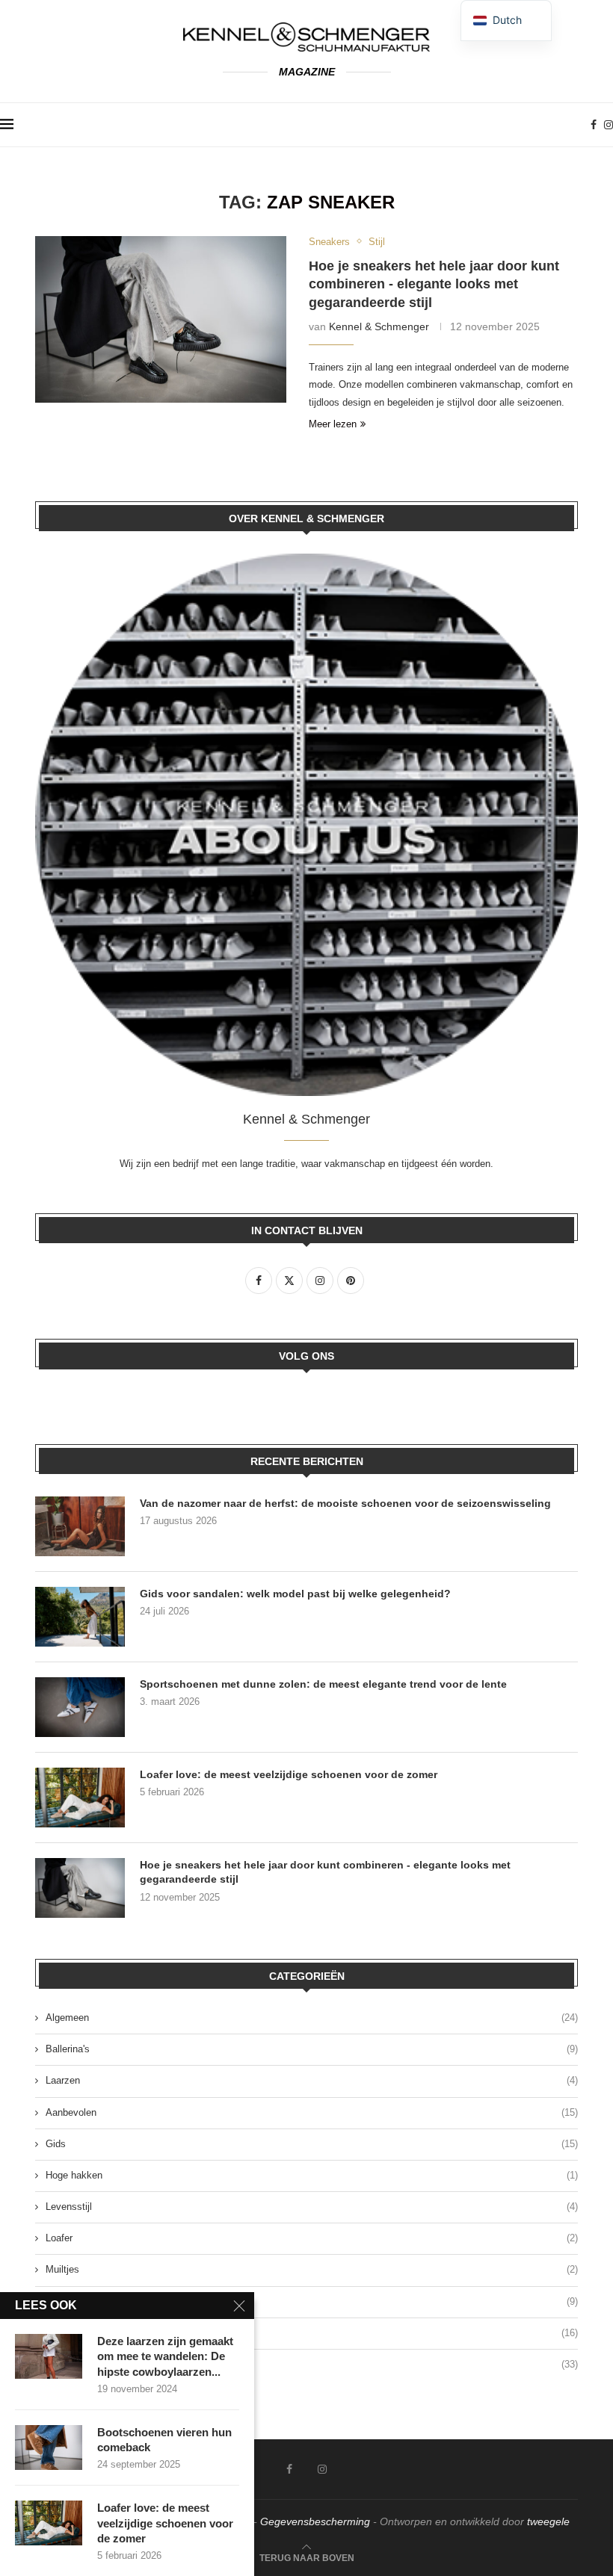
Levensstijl (312, 2207)
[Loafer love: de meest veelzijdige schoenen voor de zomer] (80, 1798)
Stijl (312, 2364)
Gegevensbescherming (315, 2521)
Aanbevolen (312, 2112)
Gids (312, 2144)
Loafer (312, 2238)
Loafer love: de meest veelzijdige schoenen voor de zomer (289, 1774)
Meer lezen (333, 424)
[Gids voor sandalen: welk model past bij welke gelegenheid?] (80, 1617)
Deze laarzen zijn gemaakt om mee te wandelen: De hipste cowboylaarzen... (165, 2356)
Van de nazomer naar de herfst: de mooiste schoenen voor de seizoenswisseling (345, 1503)
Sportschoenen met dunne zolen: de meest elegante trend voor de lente (323, 1684)
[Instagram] (609, 125)
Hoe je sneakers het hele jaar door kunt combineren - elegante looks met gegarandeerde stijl (434, 284)
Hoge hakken (312, 2175)
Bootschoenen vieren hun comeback (164, 2440)
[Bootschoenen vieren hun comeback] (49, 2447)
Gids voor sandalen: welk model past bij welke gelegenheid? (295, 1594)
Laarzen (312, 2080)
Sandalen (312, 2301)
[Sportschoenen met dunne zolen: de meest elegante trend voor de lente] (80, 1707)
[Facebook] (594, 125)
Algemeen (312, 2018)
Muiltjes (312, 2269)
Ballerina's (312, 2049)
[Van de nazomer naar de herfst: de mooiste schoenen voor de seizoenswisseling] (80, 1526)
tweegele (548, 2521)
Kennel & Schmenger (379, 326)
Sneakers (312, 2333)
